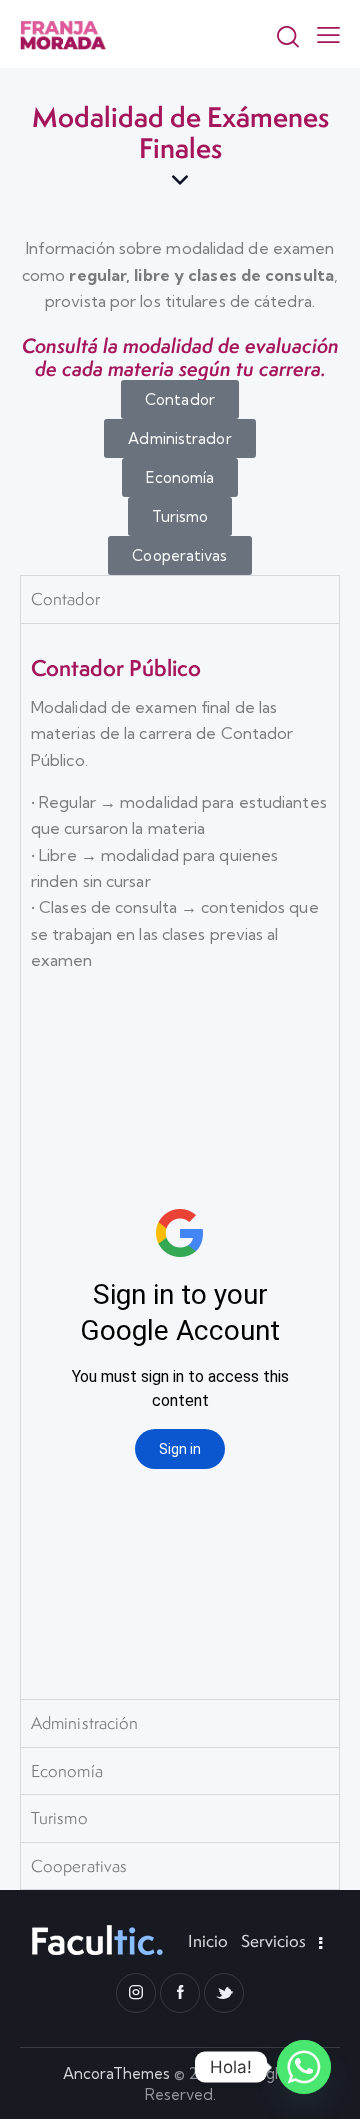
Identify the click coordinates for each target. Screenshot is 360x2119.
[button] (328, 34)
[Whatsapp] (304, 2067)
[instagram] (136, 1993)
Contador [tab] (65, 599)
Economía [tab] (67, 1771)
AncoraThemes (116, 2073)
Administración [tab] (84, 1723)
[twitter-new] (224, 1993)
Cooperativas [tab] (79, 1866)
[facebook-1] (180, 1993)
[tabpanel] (180, 1161)
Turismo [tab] (59, 1818)
